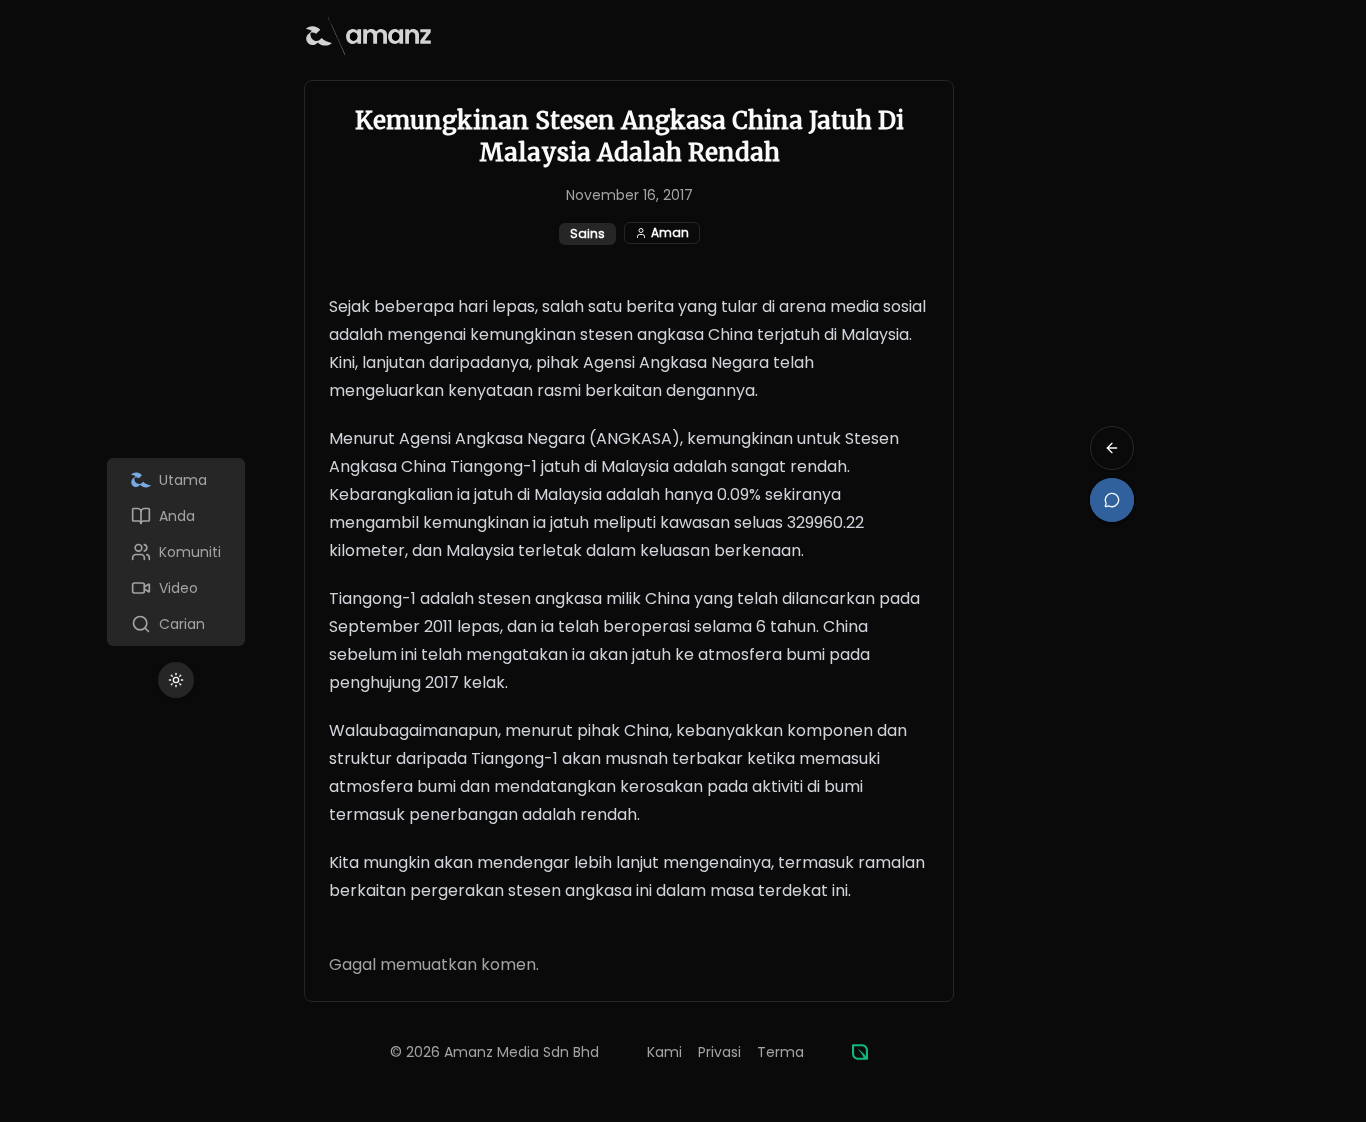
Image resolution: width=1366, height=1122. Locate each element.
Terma (780, 1052)
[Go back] (1112, 448)
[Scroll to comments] (1112, 500)
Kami (664, 1052)
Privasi (719, 1052)
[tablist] (176, 552)
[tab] (176, 480)
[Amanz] (860, 1052)
